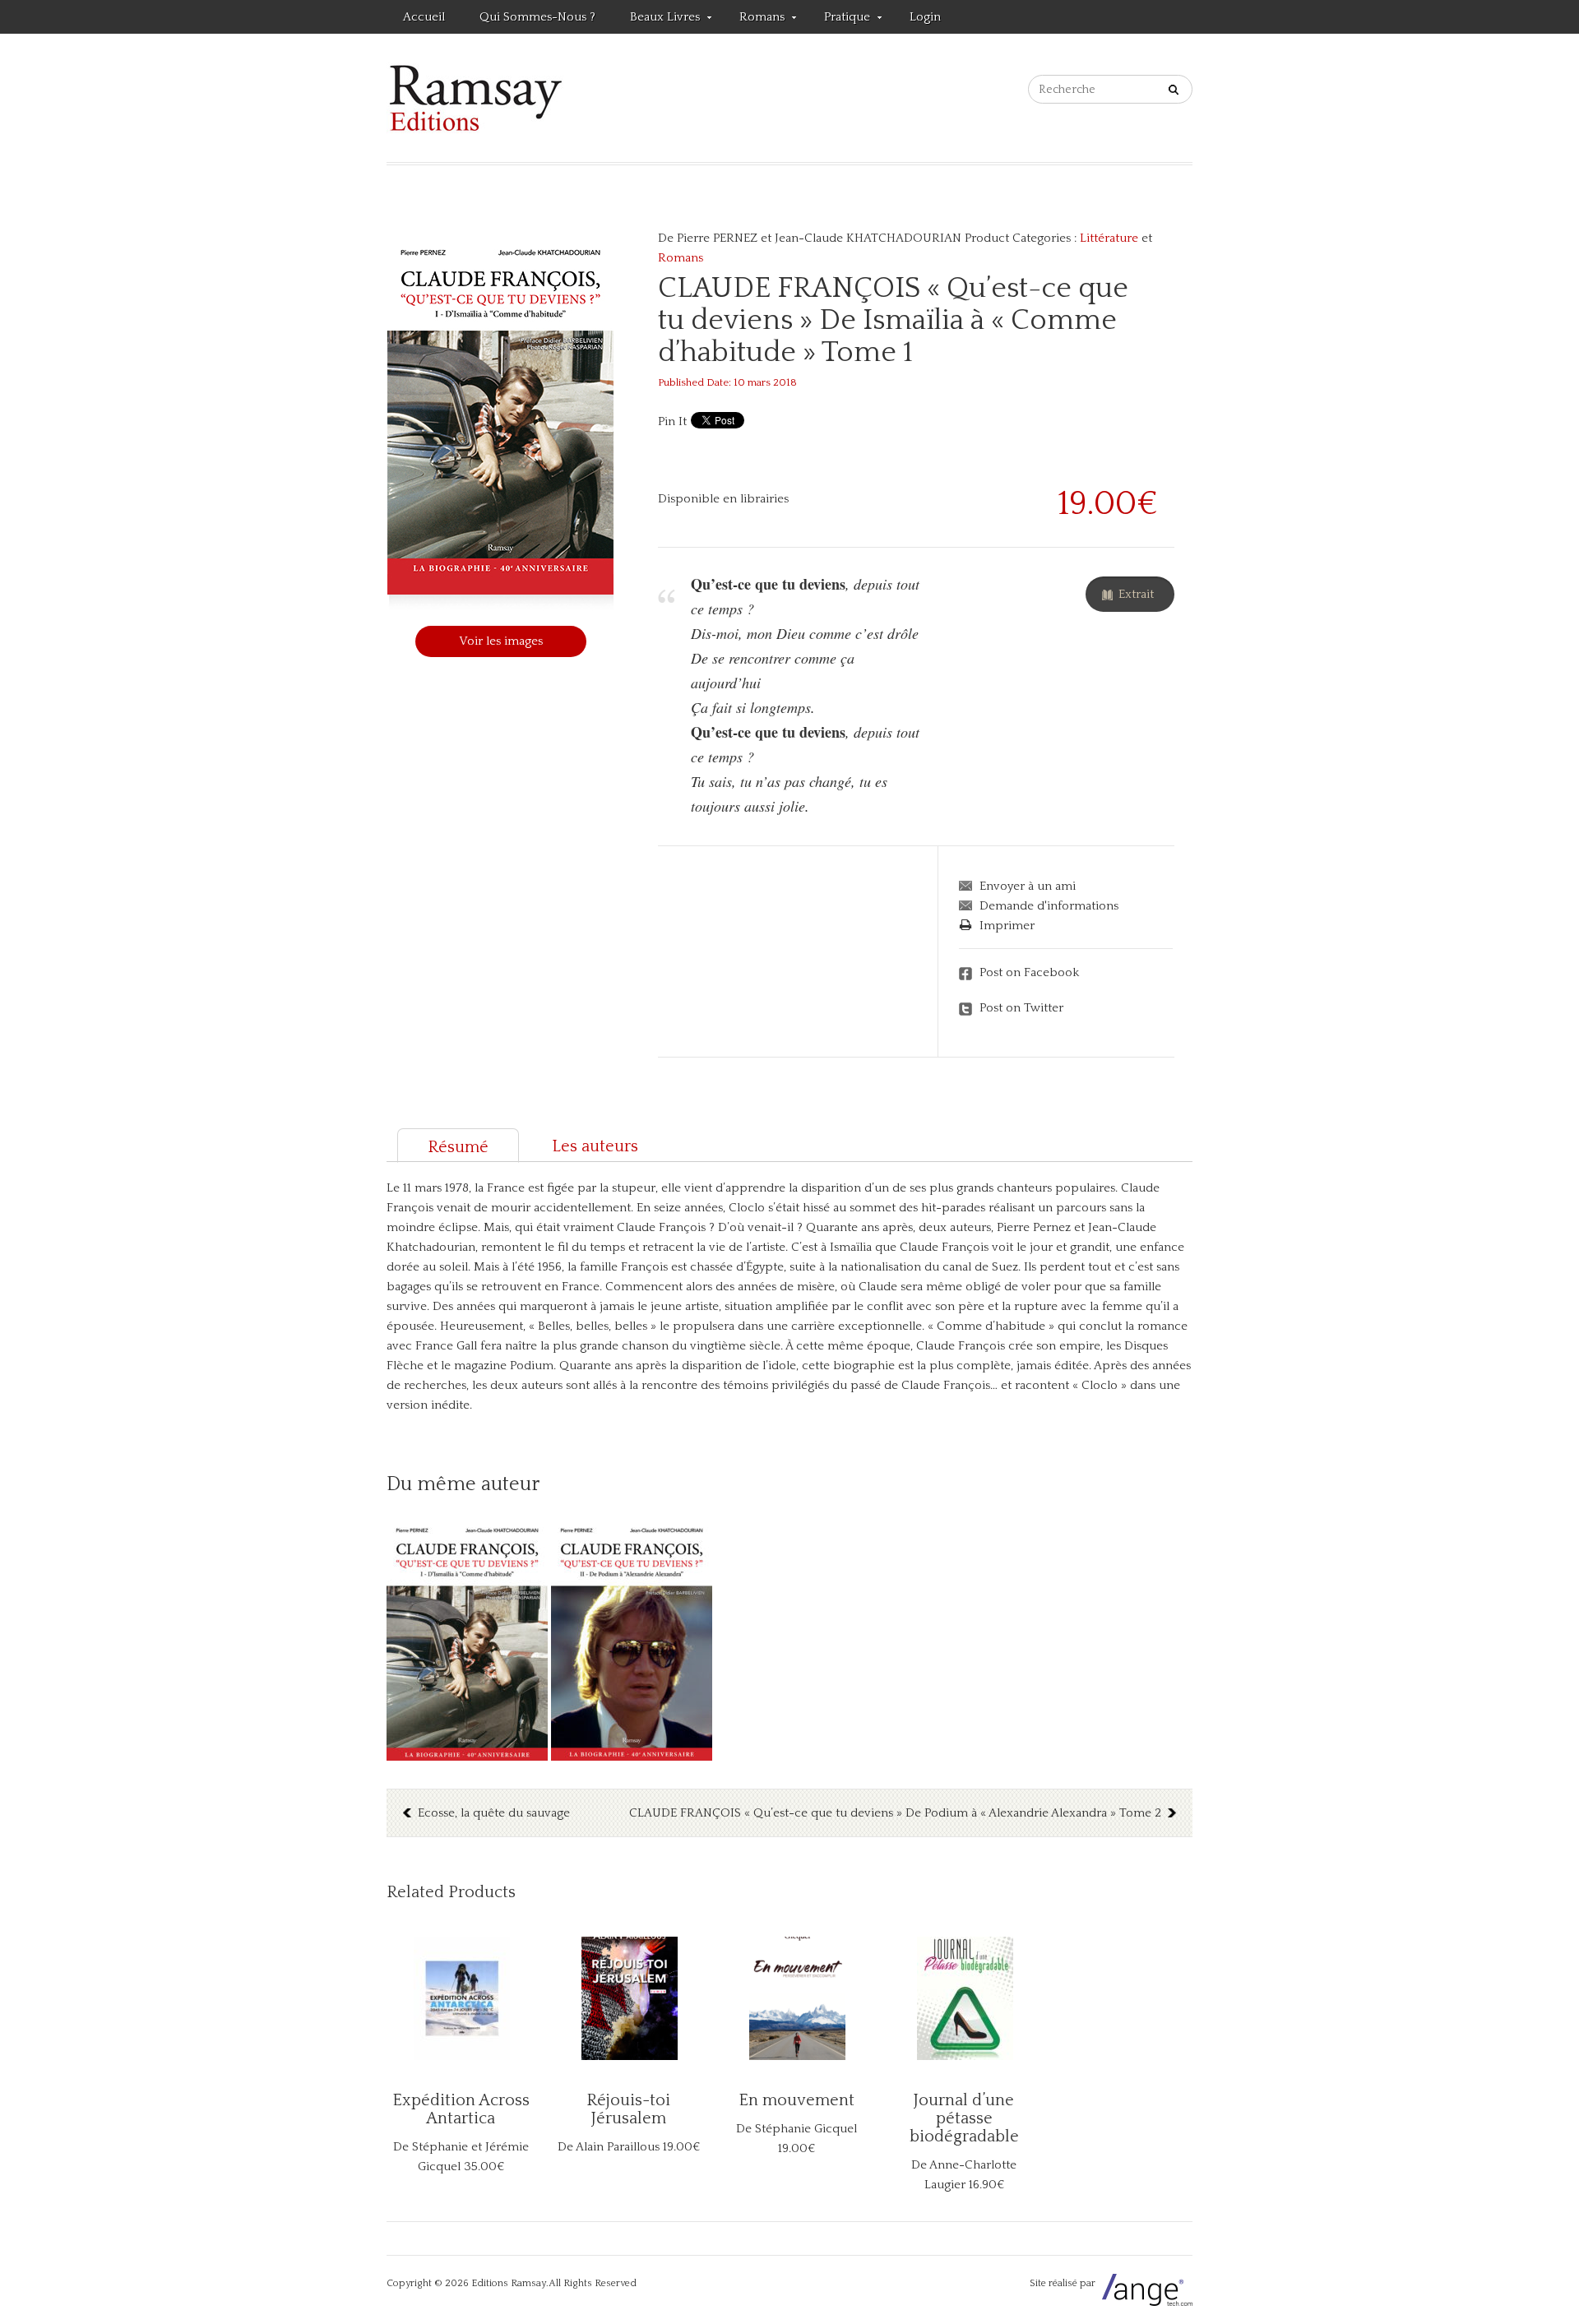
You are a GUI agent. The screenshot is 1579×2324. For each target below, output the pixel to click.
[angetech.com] (1145, 2283)
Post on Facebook (1029, 972)
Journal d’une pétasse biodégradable (964, 2118)
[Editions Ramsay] (476, 98)
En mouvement (796, 2100)
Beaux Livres (657, 20)
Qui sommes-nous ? (537, 17)
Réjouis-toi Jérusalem (628, 2109)
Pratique (839, 20)
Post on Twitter (1021, 1008)
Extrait (1136, 594)
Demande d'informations (1049, 906)
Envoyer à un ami (1028, 886)
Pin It (672, 421)
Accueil (424, 17)
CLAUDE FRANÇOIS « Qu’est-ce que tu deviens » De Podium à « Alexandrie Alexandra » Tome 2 (895, 1813)
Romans (754, 20)
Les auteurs (595, 1146)
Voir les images (501, 641)
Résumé (458, 1147)
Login (925, 17)
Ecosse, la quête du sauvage (494, 1813)
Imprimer (1007, 926)
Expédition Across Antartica (461, 2109)
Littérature (1109, 238)
